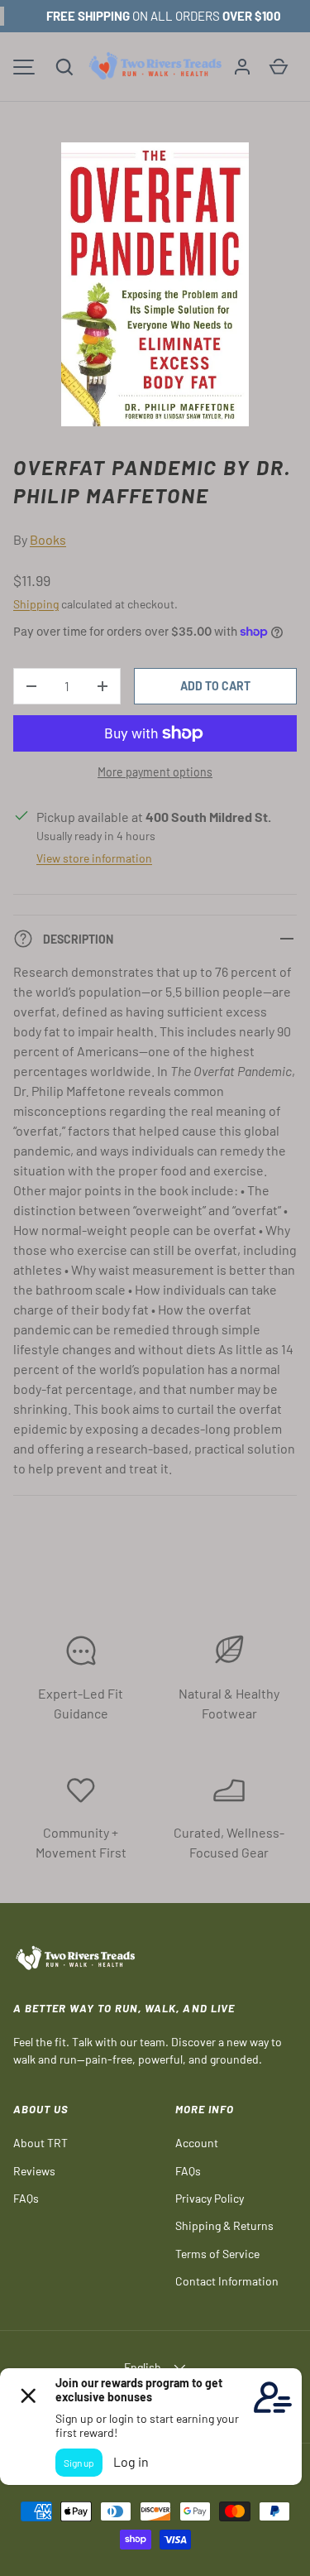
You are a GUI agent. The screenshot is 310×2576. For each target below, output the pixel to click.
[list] (155, 284)
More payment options (155, 772)
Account (197, 2143)
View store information (94, 858)
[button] (64, 67)
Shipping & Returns (224, 2225)
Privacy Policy (210, 2198)
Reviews (34, 2171)
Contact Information (227, 2281)
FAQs (26, 2198)
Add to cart (215, 686)
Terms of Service (217, 2254)
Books (48, 539)
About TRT (41, 2143)
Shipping (36, 604)
